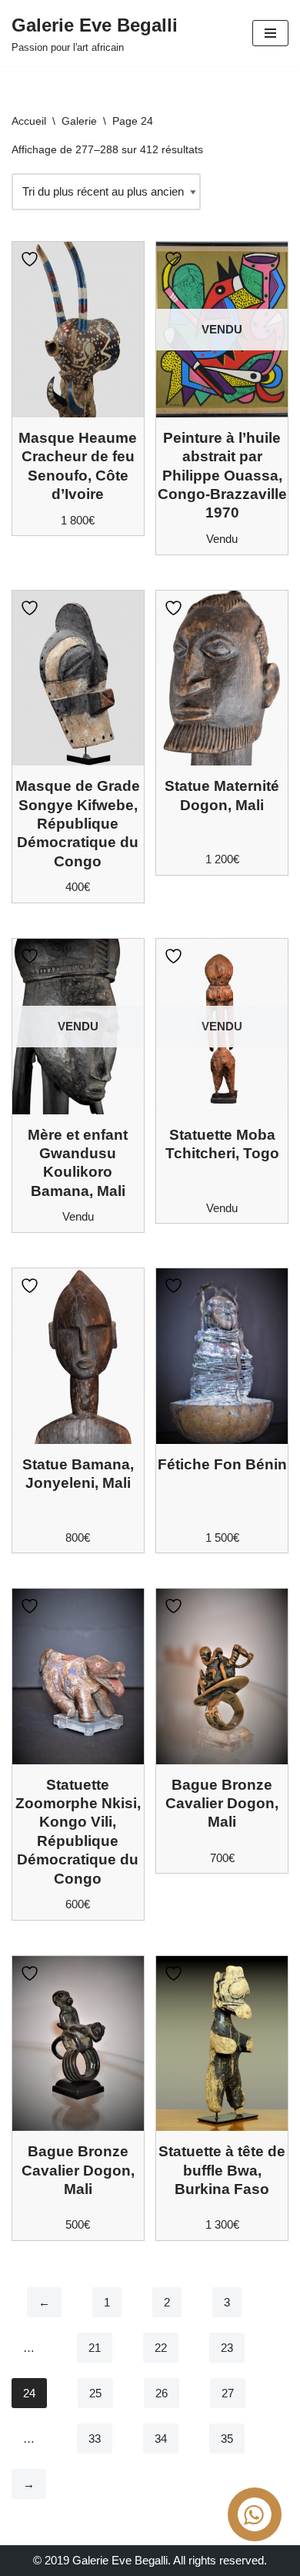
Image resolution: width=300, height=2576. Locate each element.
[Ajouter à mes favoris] (32, 259)
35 (227, 2439)
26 (162, 2393)
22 (161, 2348)
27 (228, 2393)
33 (95, 2439)
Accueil (29, 121)
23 (227, 2348)
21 (95, 2348)
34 (161, 2439)
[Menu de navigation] (270, 33)
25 (95, 2393)
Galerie (79, 121)
